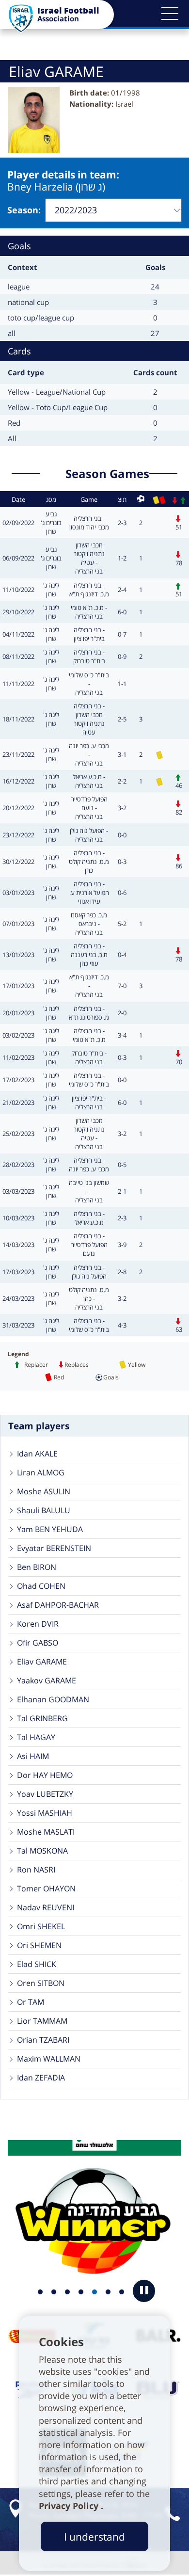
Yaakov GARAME (47, 1680)
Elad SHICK (37, 1964)
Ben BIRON (37, 1567)
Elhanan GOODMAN (53, 1699)
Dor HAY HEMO (45, 1775)
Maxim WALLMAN (49, 2059)
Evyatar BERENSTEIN (54, 1548)
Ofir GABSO (38, 1643)
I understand (94, 2536)
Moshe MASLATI (46, 1832)
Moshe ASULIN (44, 1491)
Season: (24, 210)
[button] (170, 14)
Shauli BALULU (44, 1510)
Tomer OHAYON (46, 1888)
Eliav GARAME (42, 1662)
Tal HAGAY (36, 1737)
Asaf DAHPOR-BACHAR (58, 1605)
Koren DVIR (38, 1624)
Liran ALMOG (41, 1472)
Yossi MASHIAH (45, 1813)
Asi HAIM (33, 1756)
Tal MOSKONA (42, 1851)
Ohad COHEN (41, 1586)
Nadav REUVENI (46, 1907)
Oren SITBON (41, 1983)
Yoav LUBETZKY (45, 1794)
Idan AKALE (37, 1454)
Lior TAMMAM (42, 2021)
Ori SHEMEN (39, 1945)
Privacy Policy (70, 2506)
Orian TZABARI (43, 2040)
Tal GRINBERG (42, 1718)
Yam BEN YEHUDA (50, 1529)
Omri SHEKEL (41, 1926)
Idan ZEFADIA (41, 2078)
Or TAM (31, 2002)
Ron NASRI (36, 1870)
